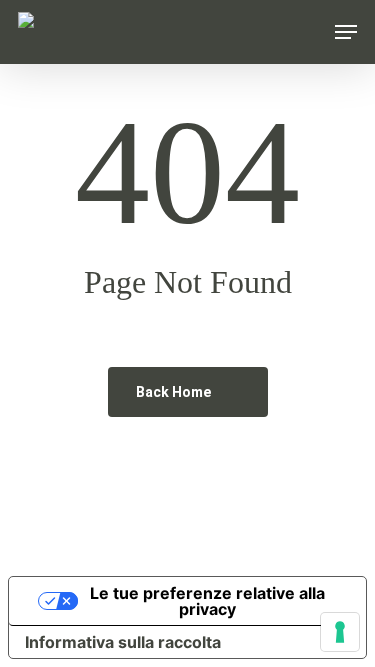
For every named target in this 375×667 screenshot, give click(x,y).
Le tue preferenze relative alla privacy (207, 601)
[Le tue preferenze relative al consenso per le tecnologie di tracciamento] (340, 632)
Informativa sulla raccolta (123, 642)
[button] (346, 32)
